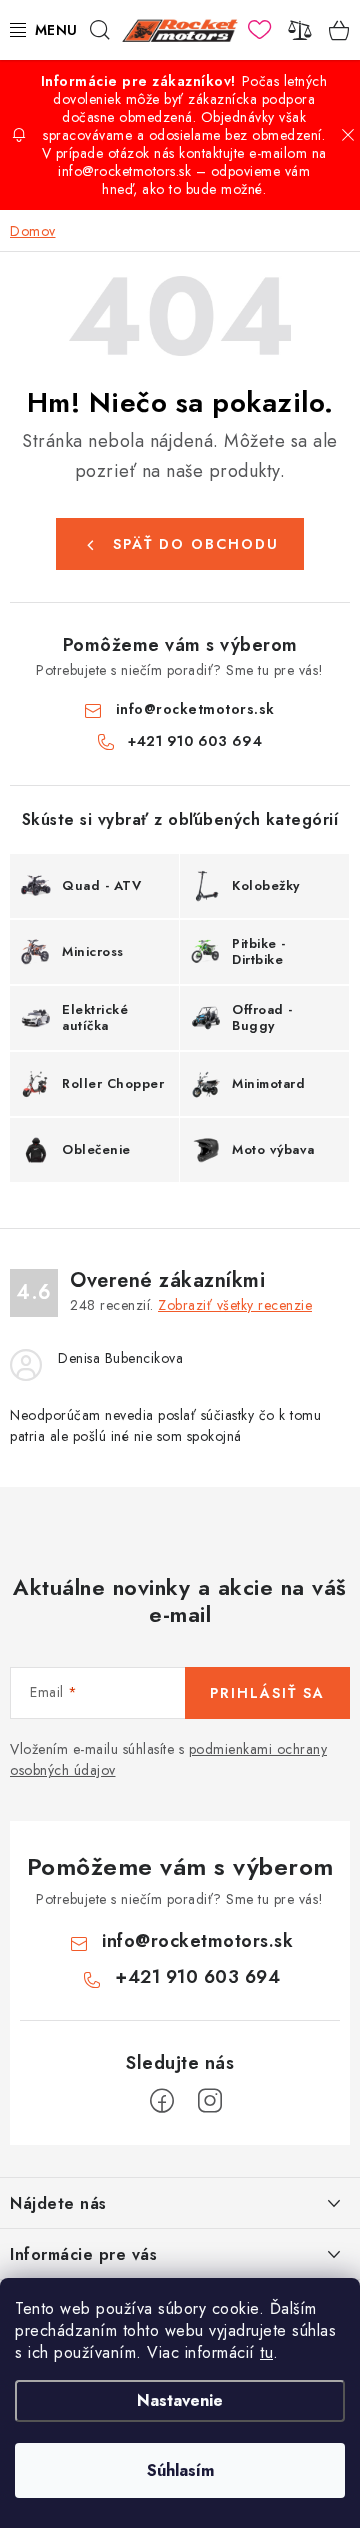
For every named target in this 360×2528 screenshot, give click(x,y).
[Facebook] (162, 2101)
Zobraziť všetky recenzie (235, 1305)
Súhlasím (180, 2470)
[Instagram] (210, 2101)
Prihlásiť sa (267, 1693)
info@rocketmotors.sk (195, 709)
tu (266, 2352)
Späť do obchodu (196, 544)
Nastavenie (180, 2400)
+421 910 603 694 (195, 741)
